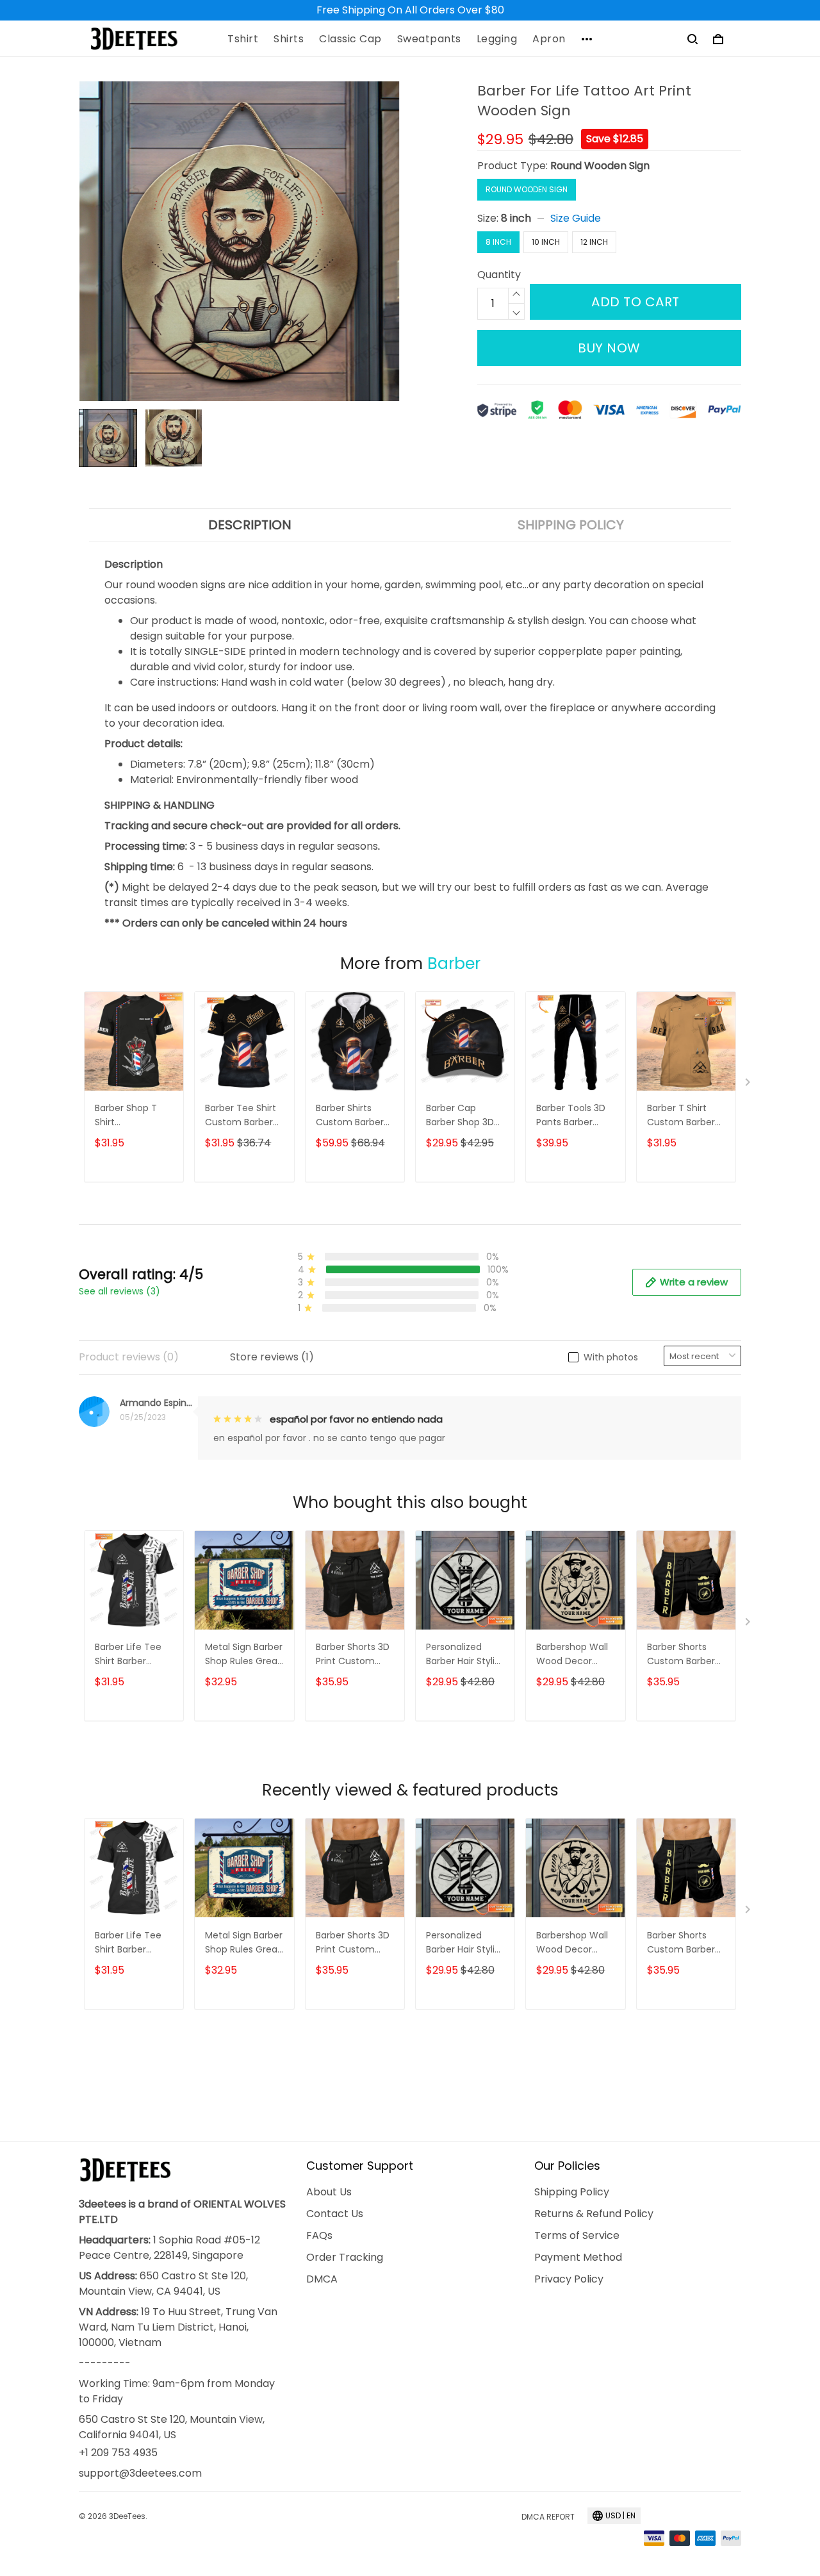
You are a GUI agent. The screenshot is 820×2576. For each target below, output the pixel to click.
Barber (454, 963)
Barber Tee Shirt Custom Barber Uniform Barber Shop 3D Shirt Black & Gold (241, 1116)
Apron (549, 39)
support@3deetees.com (140, 2473)
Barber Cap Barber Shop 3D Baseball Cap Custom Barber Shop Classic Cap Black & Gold (465, 1116)
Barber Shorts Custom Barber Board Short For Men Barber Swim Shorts (685, 1655)
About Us (329, 2192)
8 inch (516, 218)
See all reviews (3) (119, 1291)
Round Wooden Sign (600, 166)
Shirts (289, 39)
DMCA (322, 2279)
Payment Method (578, 2257)
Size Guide (576, 218)
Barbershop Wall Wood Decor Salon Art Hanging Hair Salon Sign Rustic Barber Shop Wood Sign (574, 1655)
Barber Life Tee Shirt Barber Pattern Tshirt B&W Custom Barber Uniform (128, 1655)
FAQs (319, 2235)
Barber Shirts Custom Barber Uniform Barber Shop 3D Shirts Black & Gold (350, 1116)
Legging (497, 39)
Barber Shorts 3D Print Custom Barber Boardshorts (353, 1655)
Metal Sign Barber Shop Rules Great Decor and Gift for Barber (244, 1655)
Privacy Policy (569, 2279)
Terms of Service (577, 2235)
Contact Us (335, 2214)
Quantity (499, 275)
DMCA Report (548, 2517)
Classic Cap (350, 39)
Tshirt (243, 39)
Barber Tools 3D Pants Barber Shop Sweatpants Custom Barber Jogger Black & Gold (575, 1116)
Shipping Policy (572, 2192)
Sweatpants (429, 39)
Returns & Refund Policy (594, 2214)
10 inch (546, 242)
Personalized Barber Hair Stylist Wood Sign (464, 1655)
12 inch (594, 242)
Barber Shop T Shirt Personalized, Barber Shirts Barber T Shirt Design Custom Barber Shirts (129, 1116)
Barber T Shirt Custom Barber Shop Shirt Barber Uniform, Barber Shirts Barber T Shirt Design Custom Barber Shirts (685, 1116)
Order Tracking (345, 2257)
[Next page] (749, 1085)
